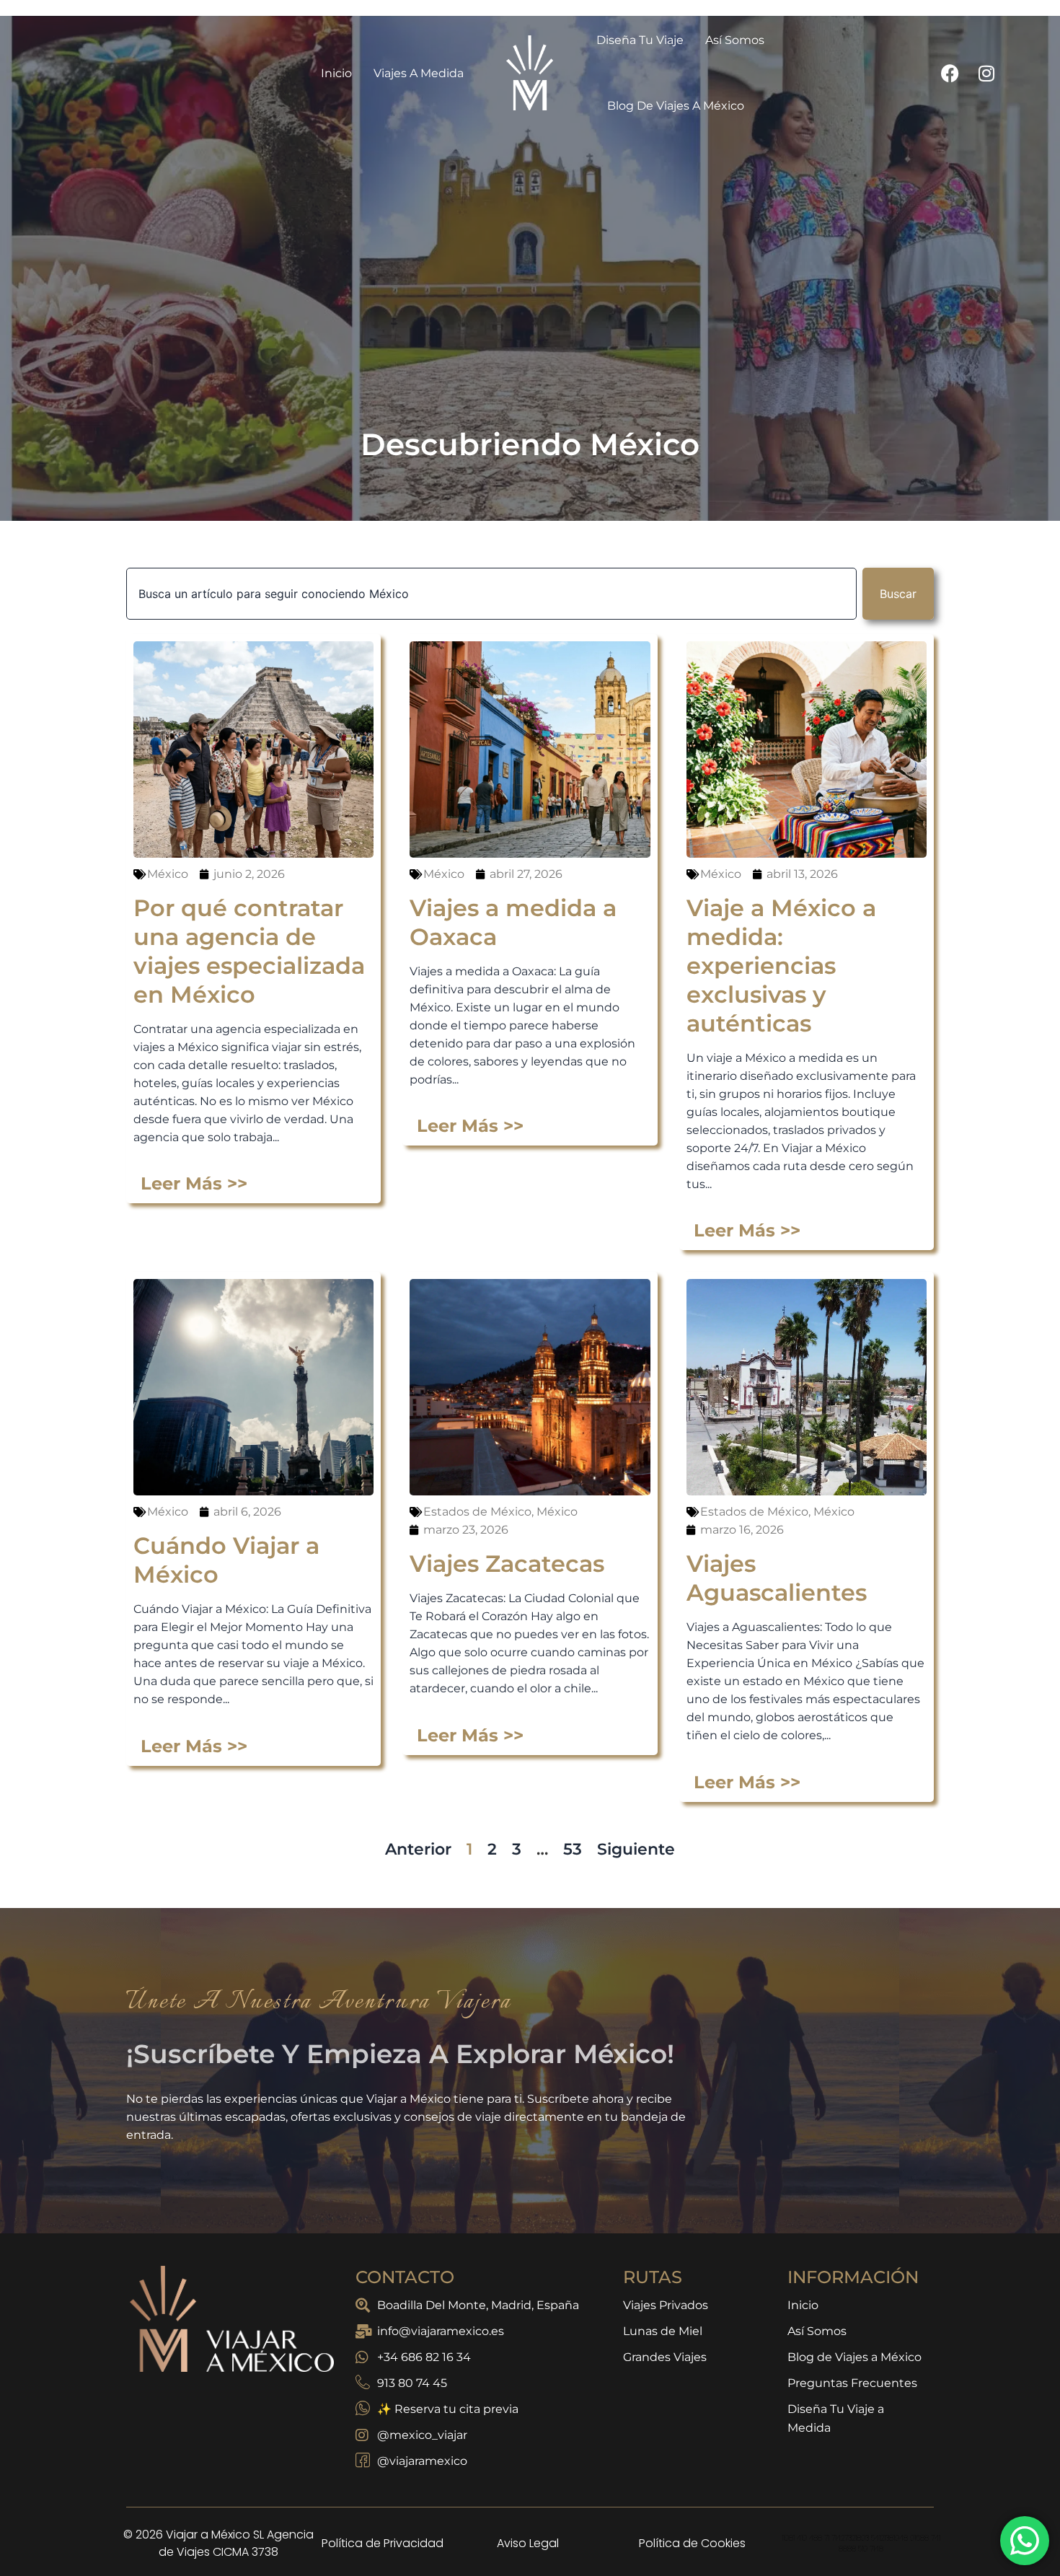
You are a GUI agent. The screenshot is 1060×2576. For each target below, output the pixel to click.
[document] (530, 1288)
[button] (756, 1104)
